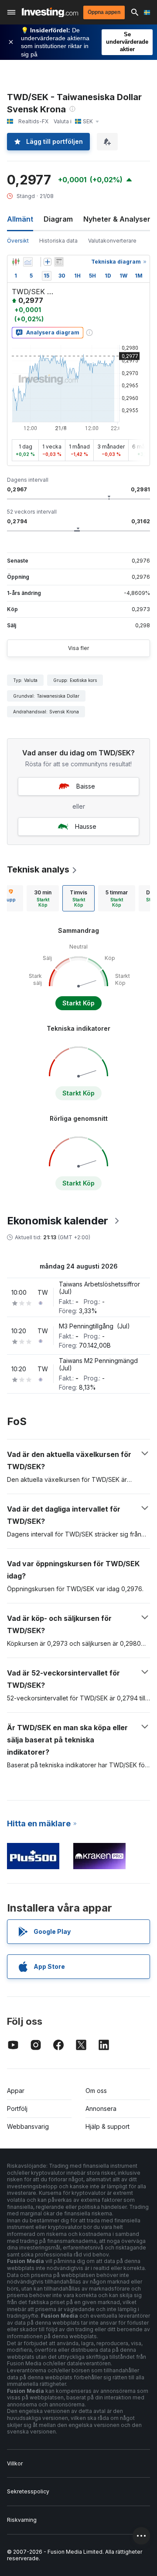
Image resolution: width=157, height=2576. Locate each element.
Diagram (58, 219)
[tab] (43, 898)
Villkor (15, 2463)
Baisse (86, 786)
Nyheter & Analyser (117, 219)
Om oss (96, 2091)
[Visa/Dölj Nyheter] (59, 262)
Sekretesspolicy (28, 2491)
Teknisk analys (38, 869)
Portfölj (17, 2108)
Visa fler (78, 648)
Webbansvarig (28, 2126)
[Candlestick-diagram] (16, 262)
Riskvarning (22, 2520)
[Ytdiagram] (28, 262)
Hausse (86, 826)
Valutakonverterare (112, 241)
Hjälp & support (108, 2126)
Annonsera (101, 2108)
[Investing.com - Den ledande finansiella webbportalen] (50, 12)
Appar (16, 2091)
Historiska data (58, 241)
